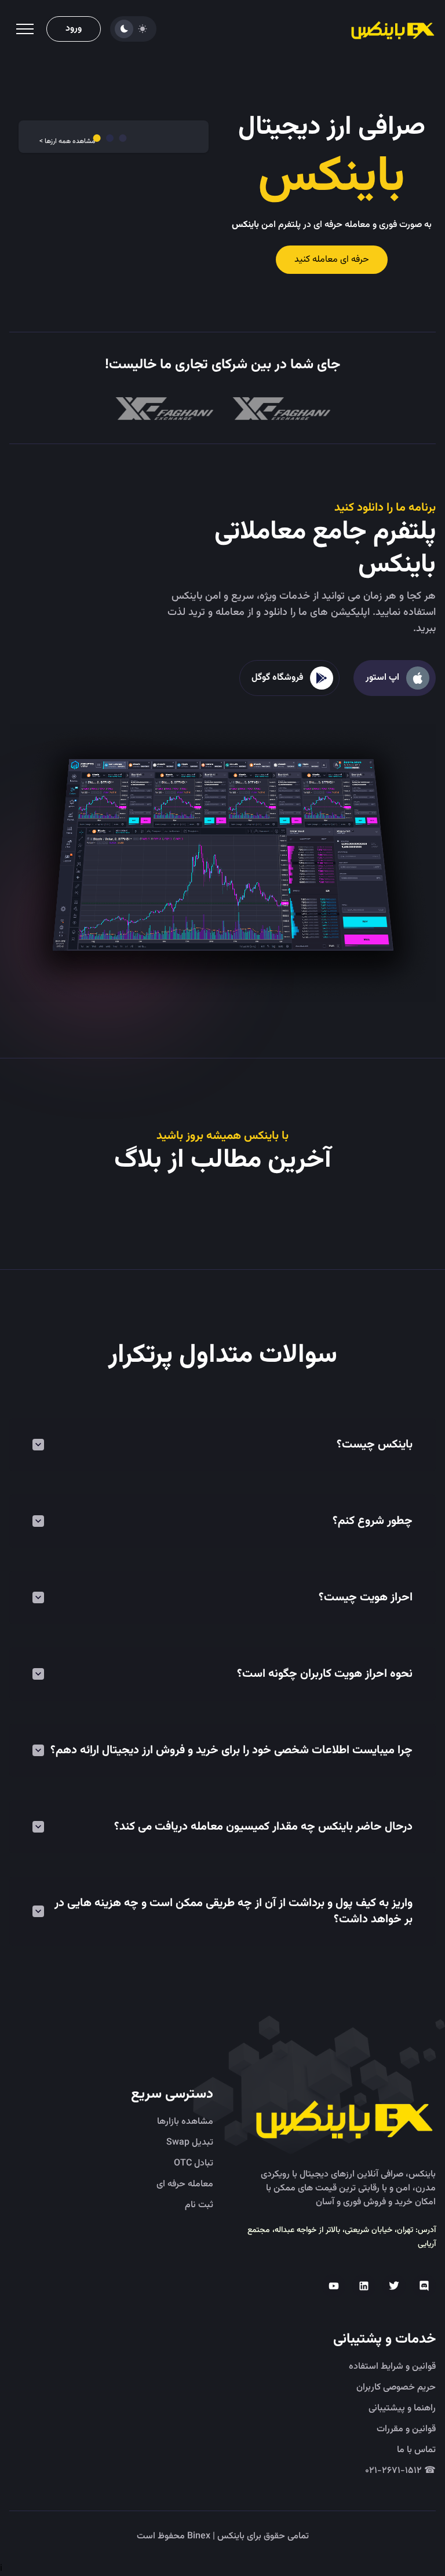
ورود (74, 29)
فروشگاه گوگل (277, 678)
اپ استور (382, 678)
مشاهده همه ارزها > (67, 141)
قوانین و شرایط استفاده (392, 2367)
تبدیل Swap (190, 2143)
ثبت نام (199, 2205)
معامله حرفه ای (185, 2185)
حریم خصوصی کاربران (396, 2388)
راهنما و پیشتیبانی (402, 2409)
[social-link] (424, 2286)
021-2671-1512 (400, 2471)
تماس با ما (416, 2450)
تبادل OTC (194, 2164)
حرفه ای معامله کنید (332, 260)
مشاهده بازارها (185, 2122)
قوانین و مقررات (406, 2430)
